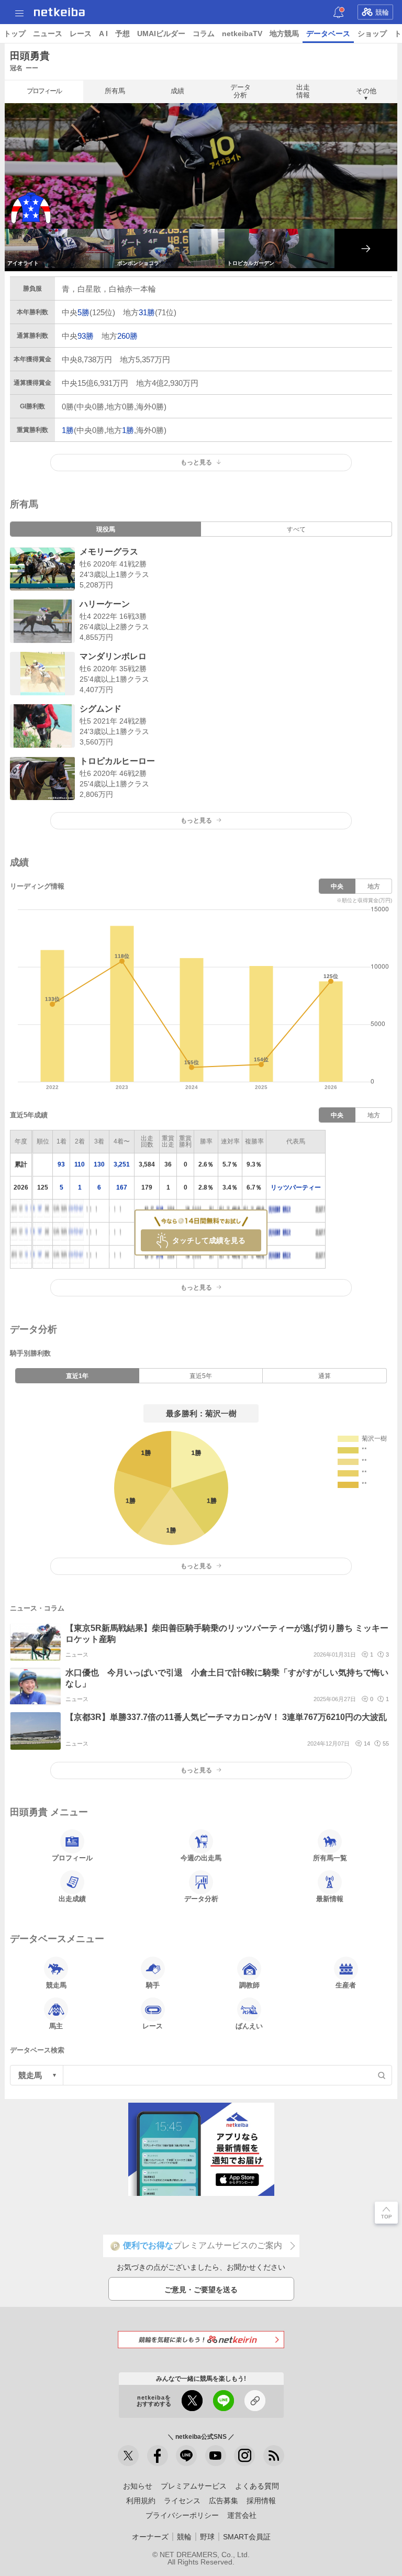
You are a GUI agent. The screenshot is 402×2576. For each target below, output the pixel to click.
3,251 (122, 1164)
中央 (337, 886)
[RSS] (274, 2456)
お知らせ (138, 2486)
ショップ (372, 34)
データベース (328, 34)
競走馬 (56, 1985)
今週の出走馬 (201, 1858)
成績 (177, 91)
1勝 (68, 430)
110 (80, 1164)
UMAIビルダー (161, 34)
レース (81, 34)
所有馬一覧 (330, 1858)
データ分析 (241, 91)
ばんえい (249, 2026)
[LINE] (186, 2456)
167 (122, 1187)
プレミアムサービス (194, 2486)
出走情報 (303, 91)
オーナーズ (150, 2537)
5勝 (83, 312)
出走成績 (72, 1899)
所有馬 (115, 91)
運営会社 (242, 2515)
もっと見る (196, 820)
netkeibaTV (242, 34)
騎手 (153, 1985)
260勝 (127, 336)
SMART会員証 (247, 2537)
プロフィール (44, 91)
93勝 (86, 336)
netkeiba (59, 12)
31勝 (147, 312)
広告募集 (224, 2501)
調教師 (249, 1985)
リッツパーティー (296, 1187)
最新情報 (330, 1899)
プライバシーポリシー (182, 2515)
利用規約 (141, 2501)
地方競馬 (284, 34)
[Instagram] (244, 2456)
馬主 (56, 2026)
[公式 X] (128, 2456)
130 (99, 1164)
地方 (374, 886)
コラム (204, 34)
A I (103, 34)
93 (61, 1164)
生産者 (346, 1985)
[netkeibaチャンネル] (216, 2456)
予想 (122, 34)
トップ (15, 34)
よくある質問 (257, 2486)
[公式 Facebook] (158, 2456)
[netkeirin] (201, 2340)
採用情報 (261, 2501)
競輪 (382, 12)
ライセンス (182, 2501)
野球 (207, 2537)
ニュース (48, 34)
